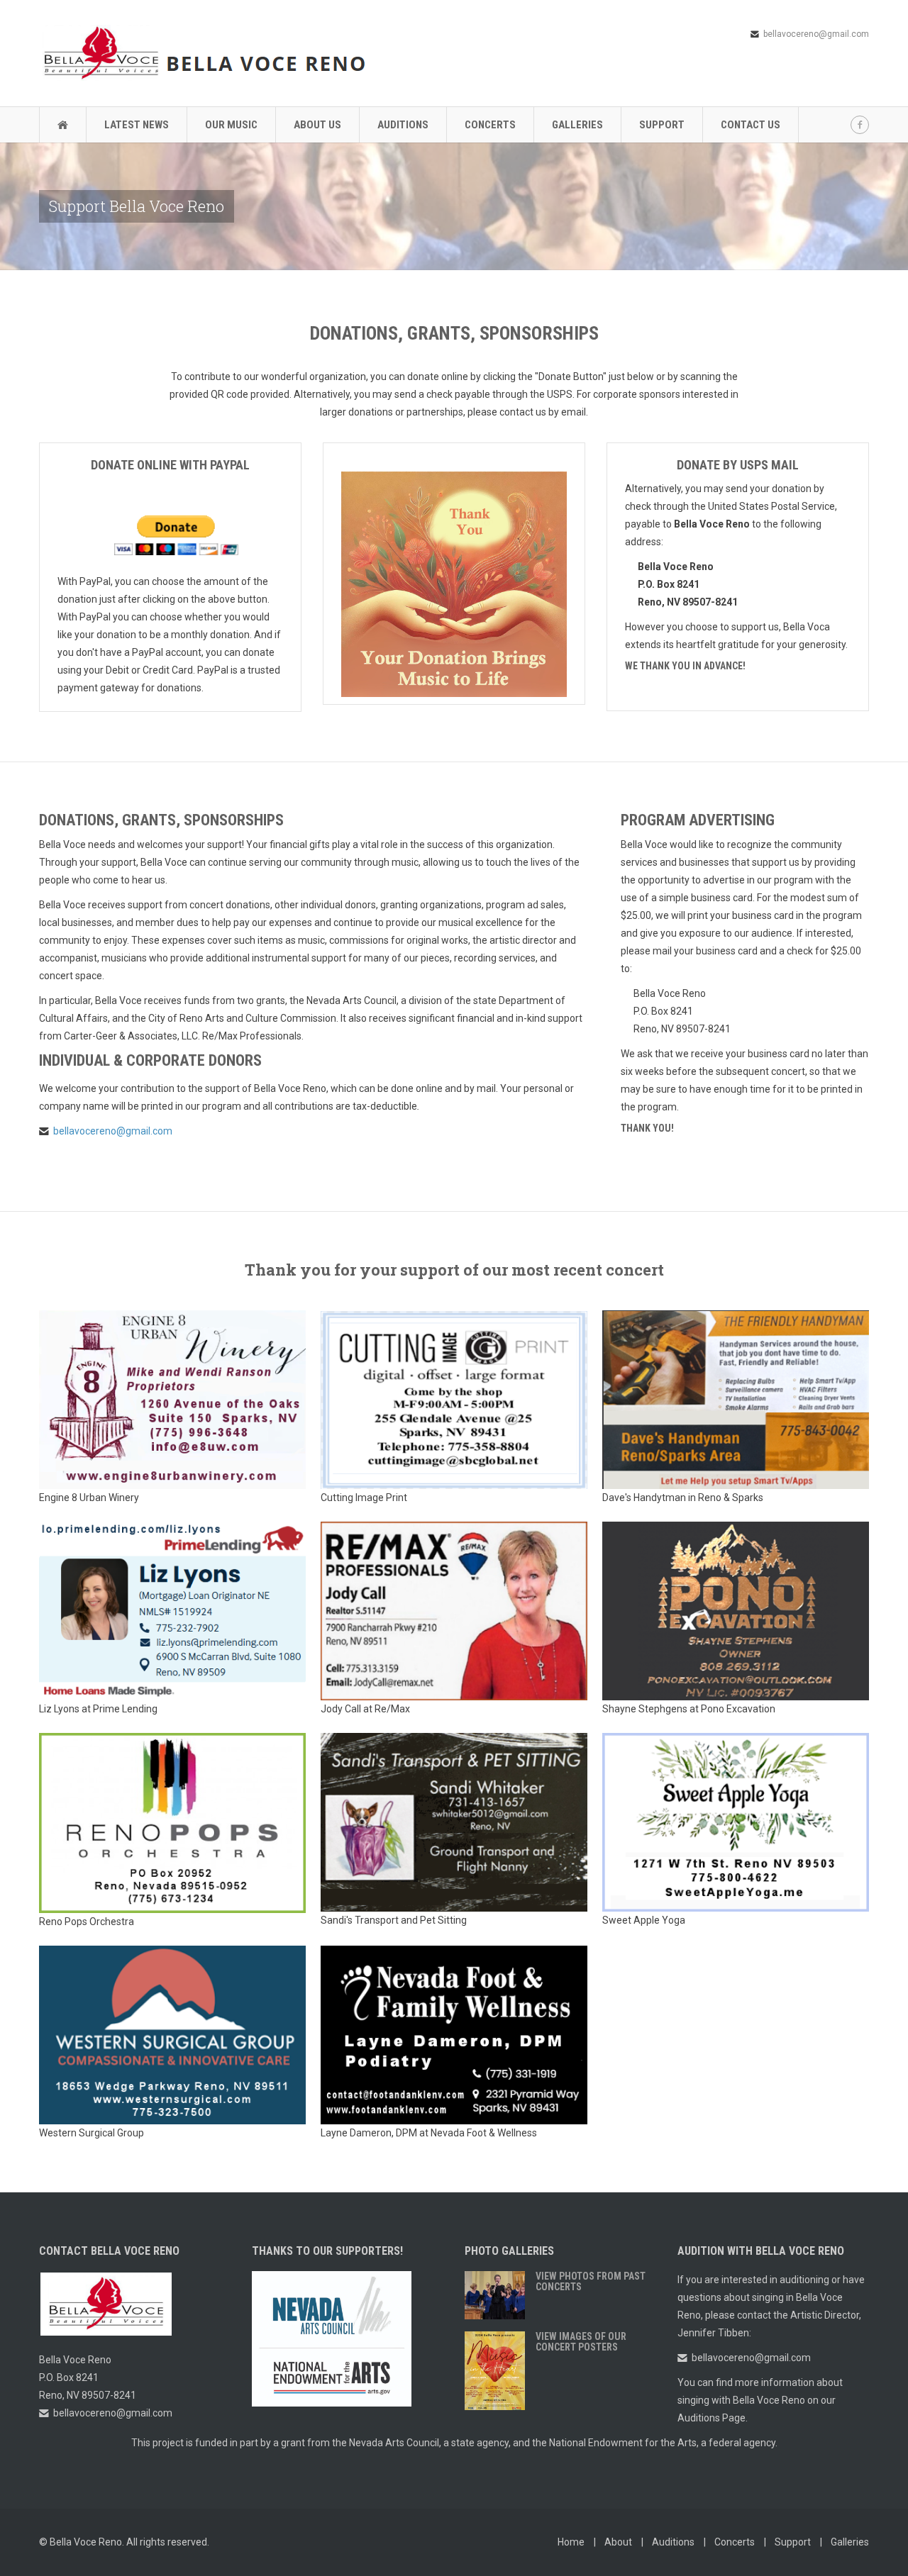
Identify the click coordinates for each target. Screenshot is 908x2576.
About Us (317, 125)
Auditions (403, 125)
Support (662, 125)
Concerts (490, 125)
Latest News (137, 125)
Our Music (231, 125)
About (618, 2542)
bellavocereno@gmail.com (816, 34)
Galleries (577, 125)
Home (571, 2542)
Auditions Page (712, 2418)
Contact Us (751, 125)
